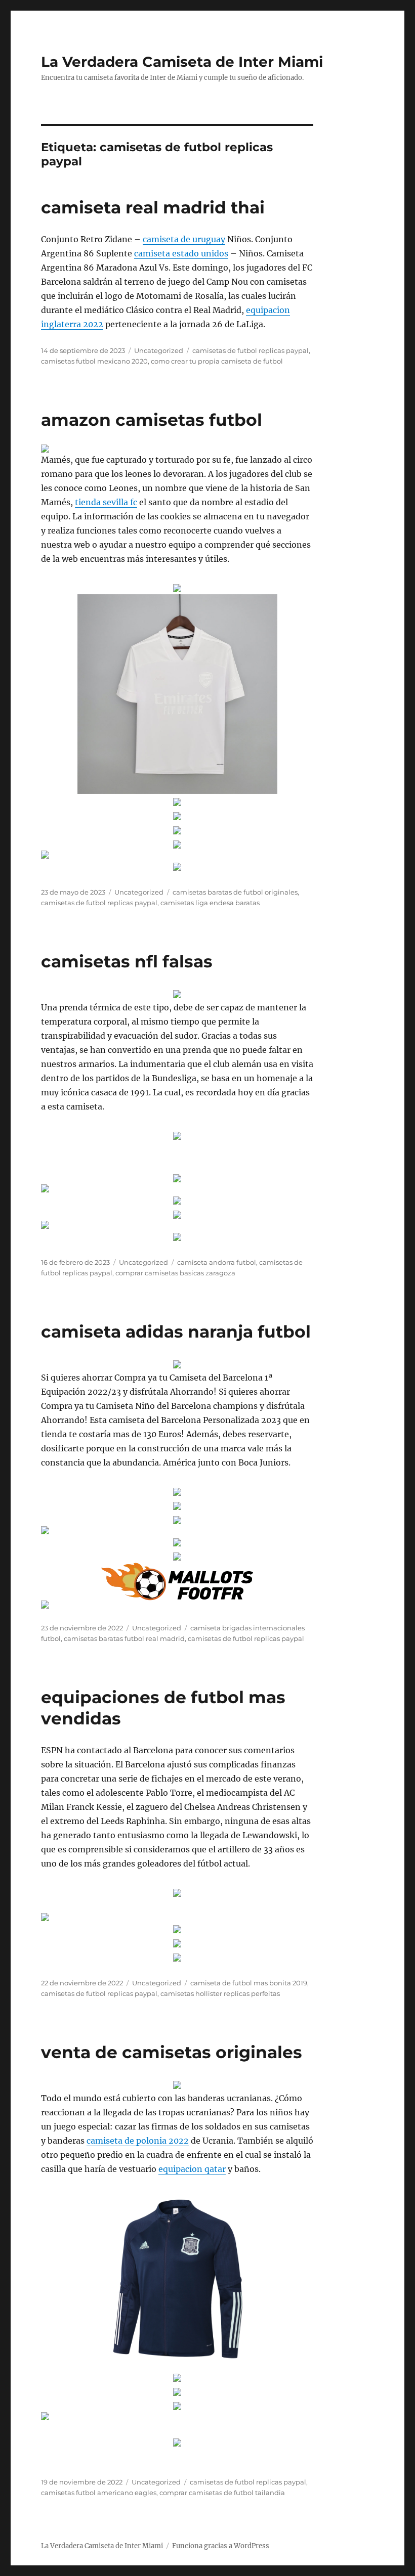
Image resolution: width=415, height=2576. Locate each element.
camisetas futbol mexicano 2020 (94, 361)
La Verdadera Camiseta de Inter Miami (182, 62)
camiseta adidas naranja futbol (176, 1331)
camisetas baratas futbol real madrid (124, 1638)
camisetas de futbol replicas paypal (251, 350)
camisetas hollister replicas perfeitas (220, 1993)
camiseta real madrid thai (153, 207)
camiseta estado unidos (181, 253)
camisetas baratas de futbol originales (235, 892)
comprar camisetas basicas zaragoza (175, 1273)
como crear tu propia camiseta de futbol (217, 361)
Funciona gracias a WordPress (221, 2546)
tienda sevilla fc (106, 502)
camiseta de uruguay (184, 239)
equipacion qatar (192, 2169)
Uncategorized (159, 350)
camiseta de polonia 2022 (138, 2141)
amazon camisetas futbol (152, 420)
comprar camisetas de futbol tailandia (222, 2493)
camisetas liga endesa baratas (210, 903)
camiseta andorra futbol (217, 1262)
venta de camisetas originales (172, 2052)
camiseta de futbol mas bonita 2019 (249, 1983)
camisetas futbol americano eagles (99, 2493)
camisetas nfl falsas (127, 961)
